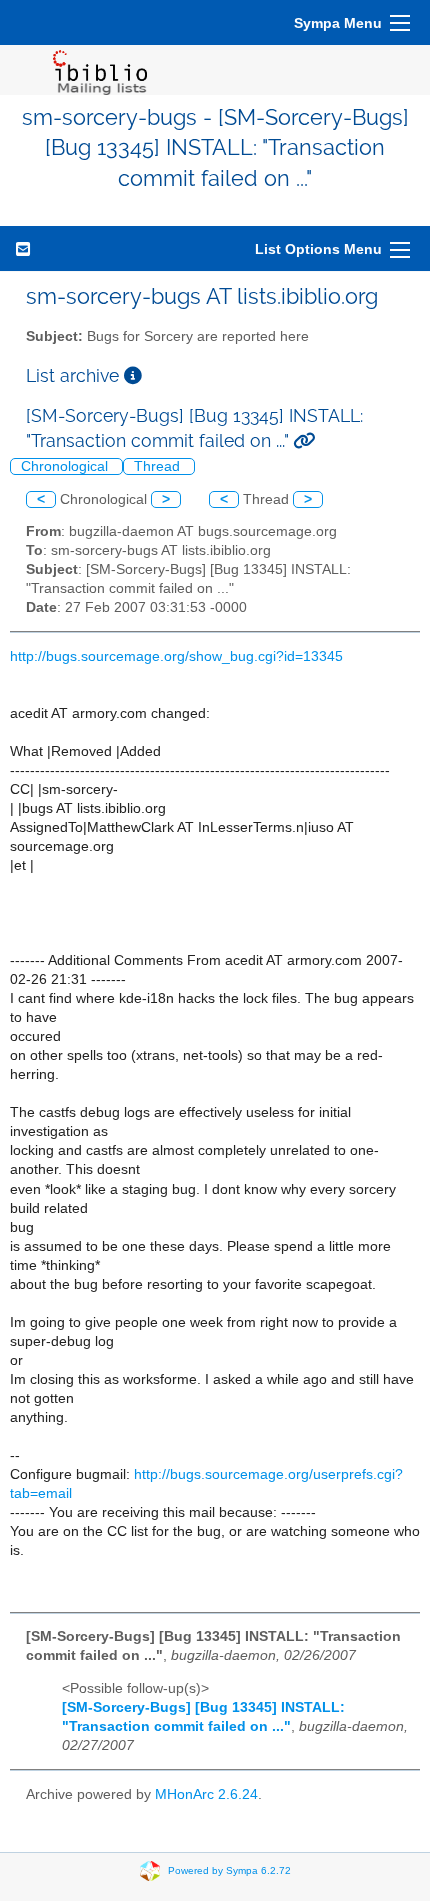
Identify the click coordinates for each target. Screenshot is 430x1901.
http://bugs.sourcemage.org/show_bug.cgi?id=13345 (176, 656)
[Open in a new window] (133, 375)
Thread (159, 466)
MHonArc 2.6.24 (206, 1794)
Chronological (66, 466)
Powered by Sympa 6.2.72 (229, 1869)
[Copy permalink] (304, 440)
